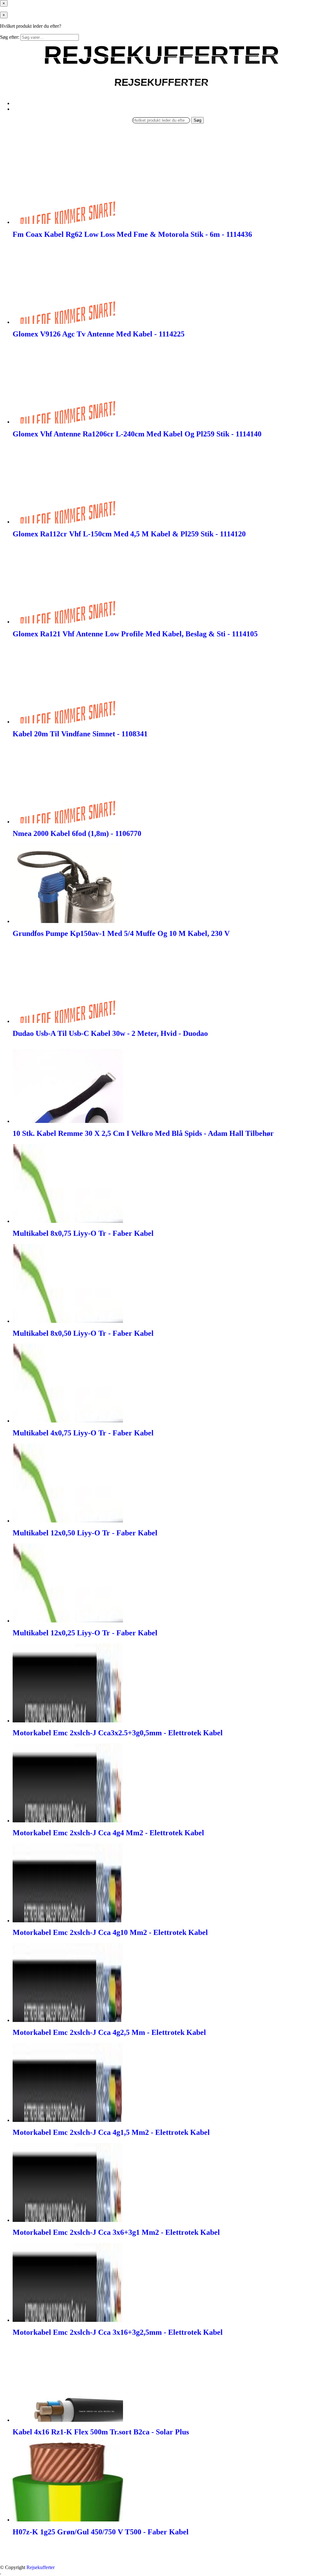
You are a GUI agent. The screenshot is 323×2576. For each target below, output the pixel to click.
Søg (197, 120)
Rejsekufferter (41, 2567)
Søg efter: (10, 37)
